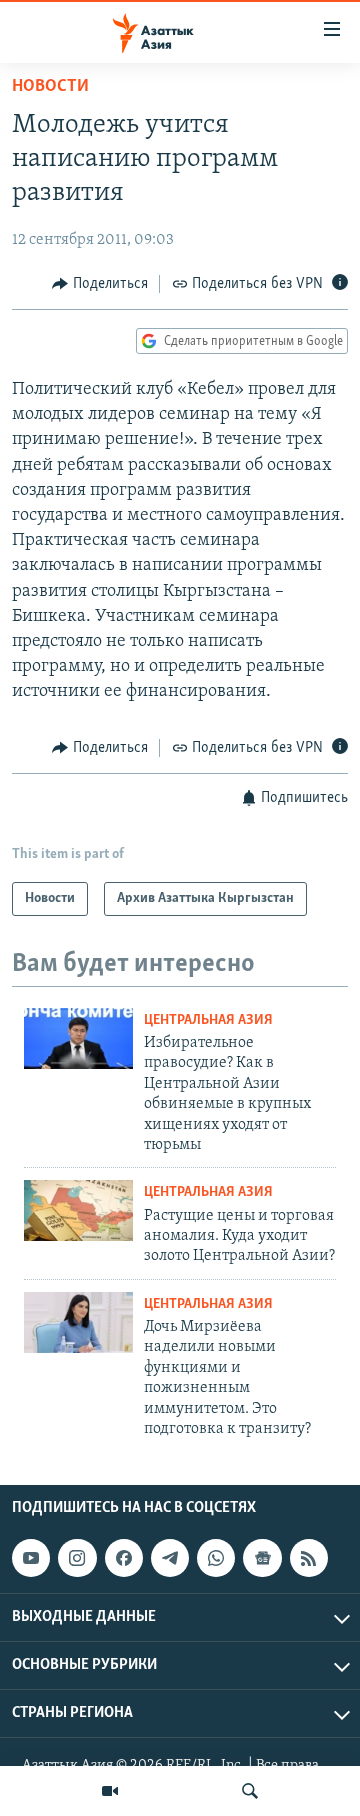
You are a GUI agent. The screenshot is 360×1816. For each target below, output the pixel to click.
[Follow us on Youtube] (31, 1558)
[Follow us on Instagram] (77, 1558)
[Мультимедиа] (110, 1791)
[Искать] (250, 1791)
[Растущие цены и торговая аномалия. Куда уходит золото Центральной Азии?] (78, 1210)
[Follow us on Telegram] (170, 1558)
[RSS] (309, 1558)
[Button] (100, 284)
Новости (50, 87)
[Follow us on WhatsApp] (216, 1558)
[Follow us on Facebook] (124, 1558)
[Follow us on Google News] (262, 1558)
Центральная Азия (208, 1020)
